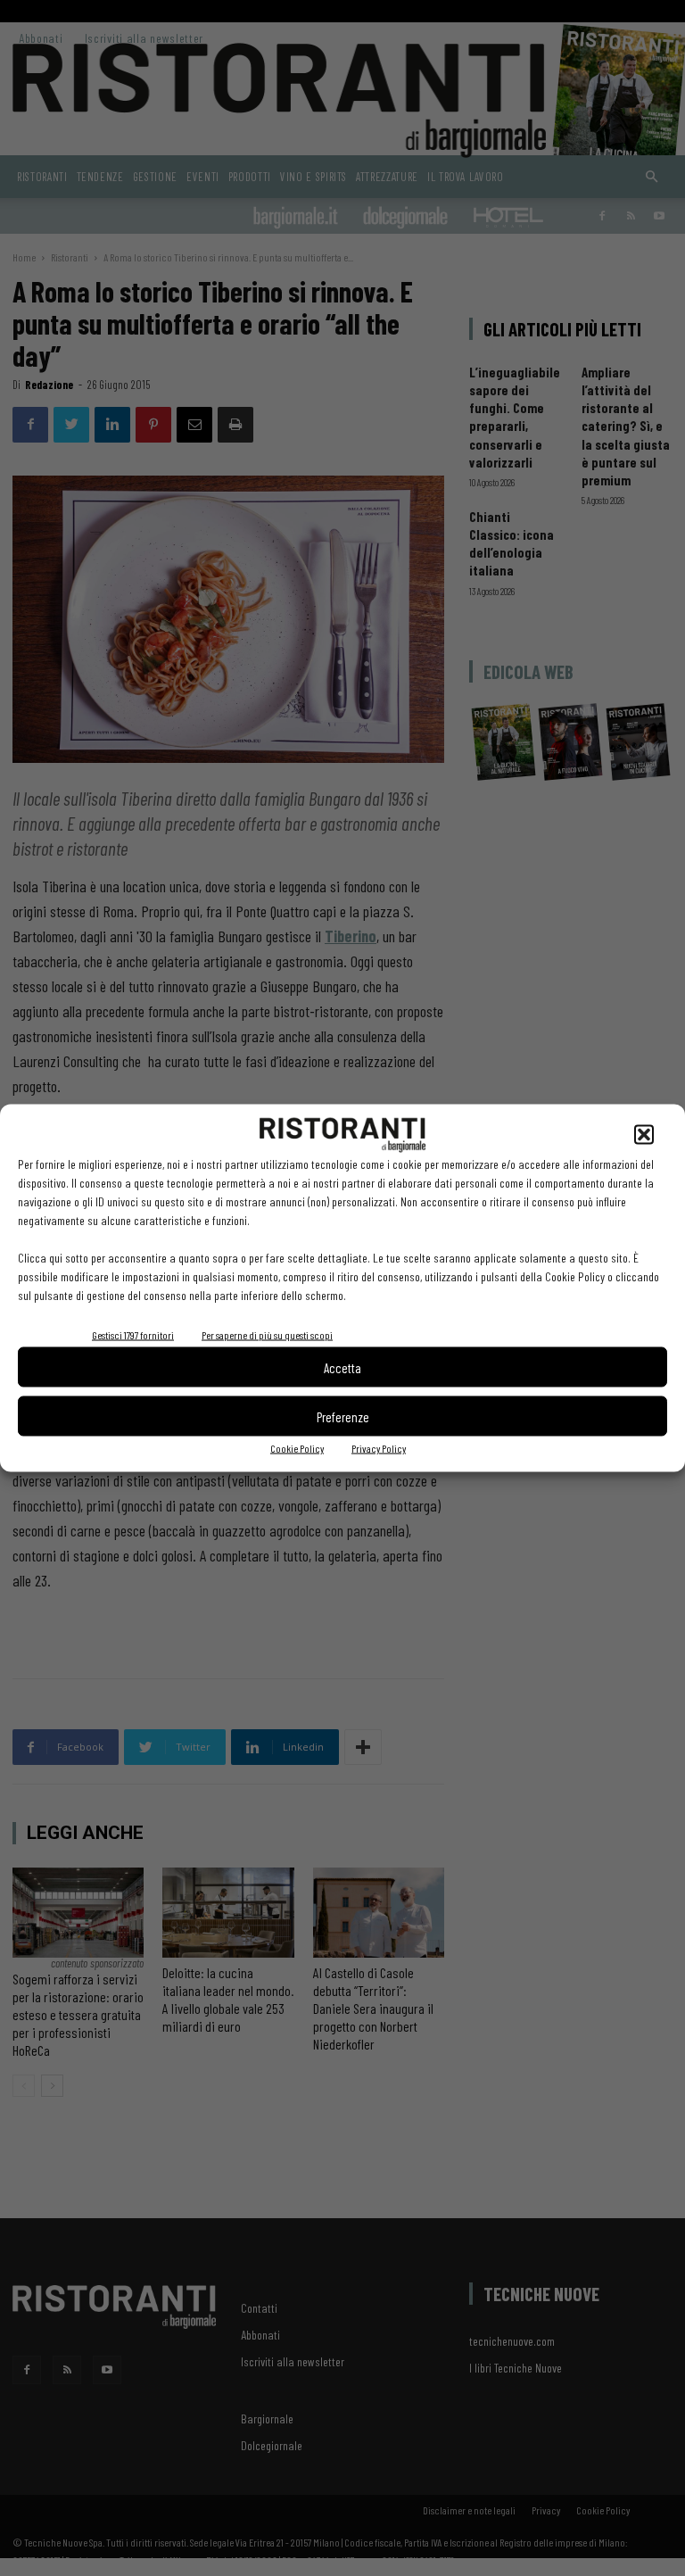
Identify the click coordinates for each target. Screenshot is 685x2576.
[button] (644, 1135)
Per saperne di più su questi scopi (267, 1335)
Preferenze (343, 1416)
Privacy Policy (379, 1448)
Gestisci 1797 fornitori (133, 1335)
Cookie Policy (297, 1448)
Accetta (342, 1367)
